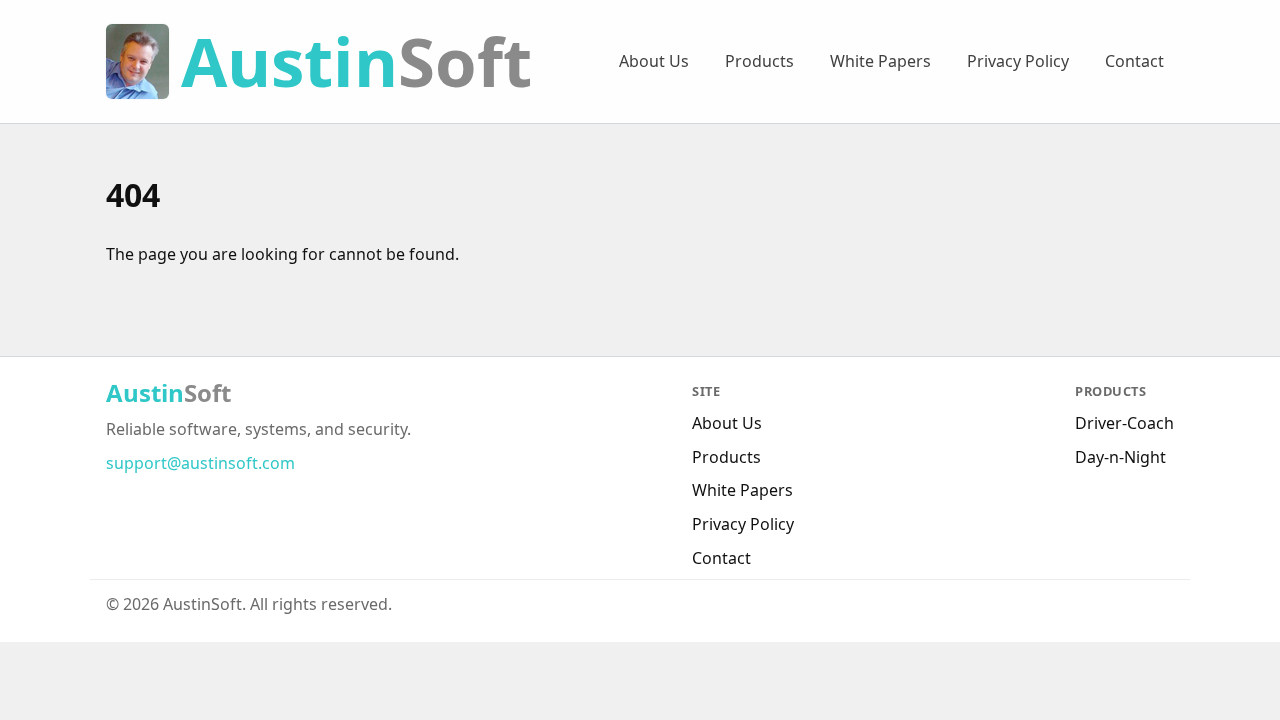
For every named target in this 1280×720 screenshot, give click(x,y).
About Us (654, 61)
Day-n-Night (1120, 457)
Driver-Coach (1124, 423)
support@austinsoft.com (200, 463)
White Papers (880, 61)
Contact (1134, 61)
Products (759, 61)
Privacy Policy (1018, 61)
